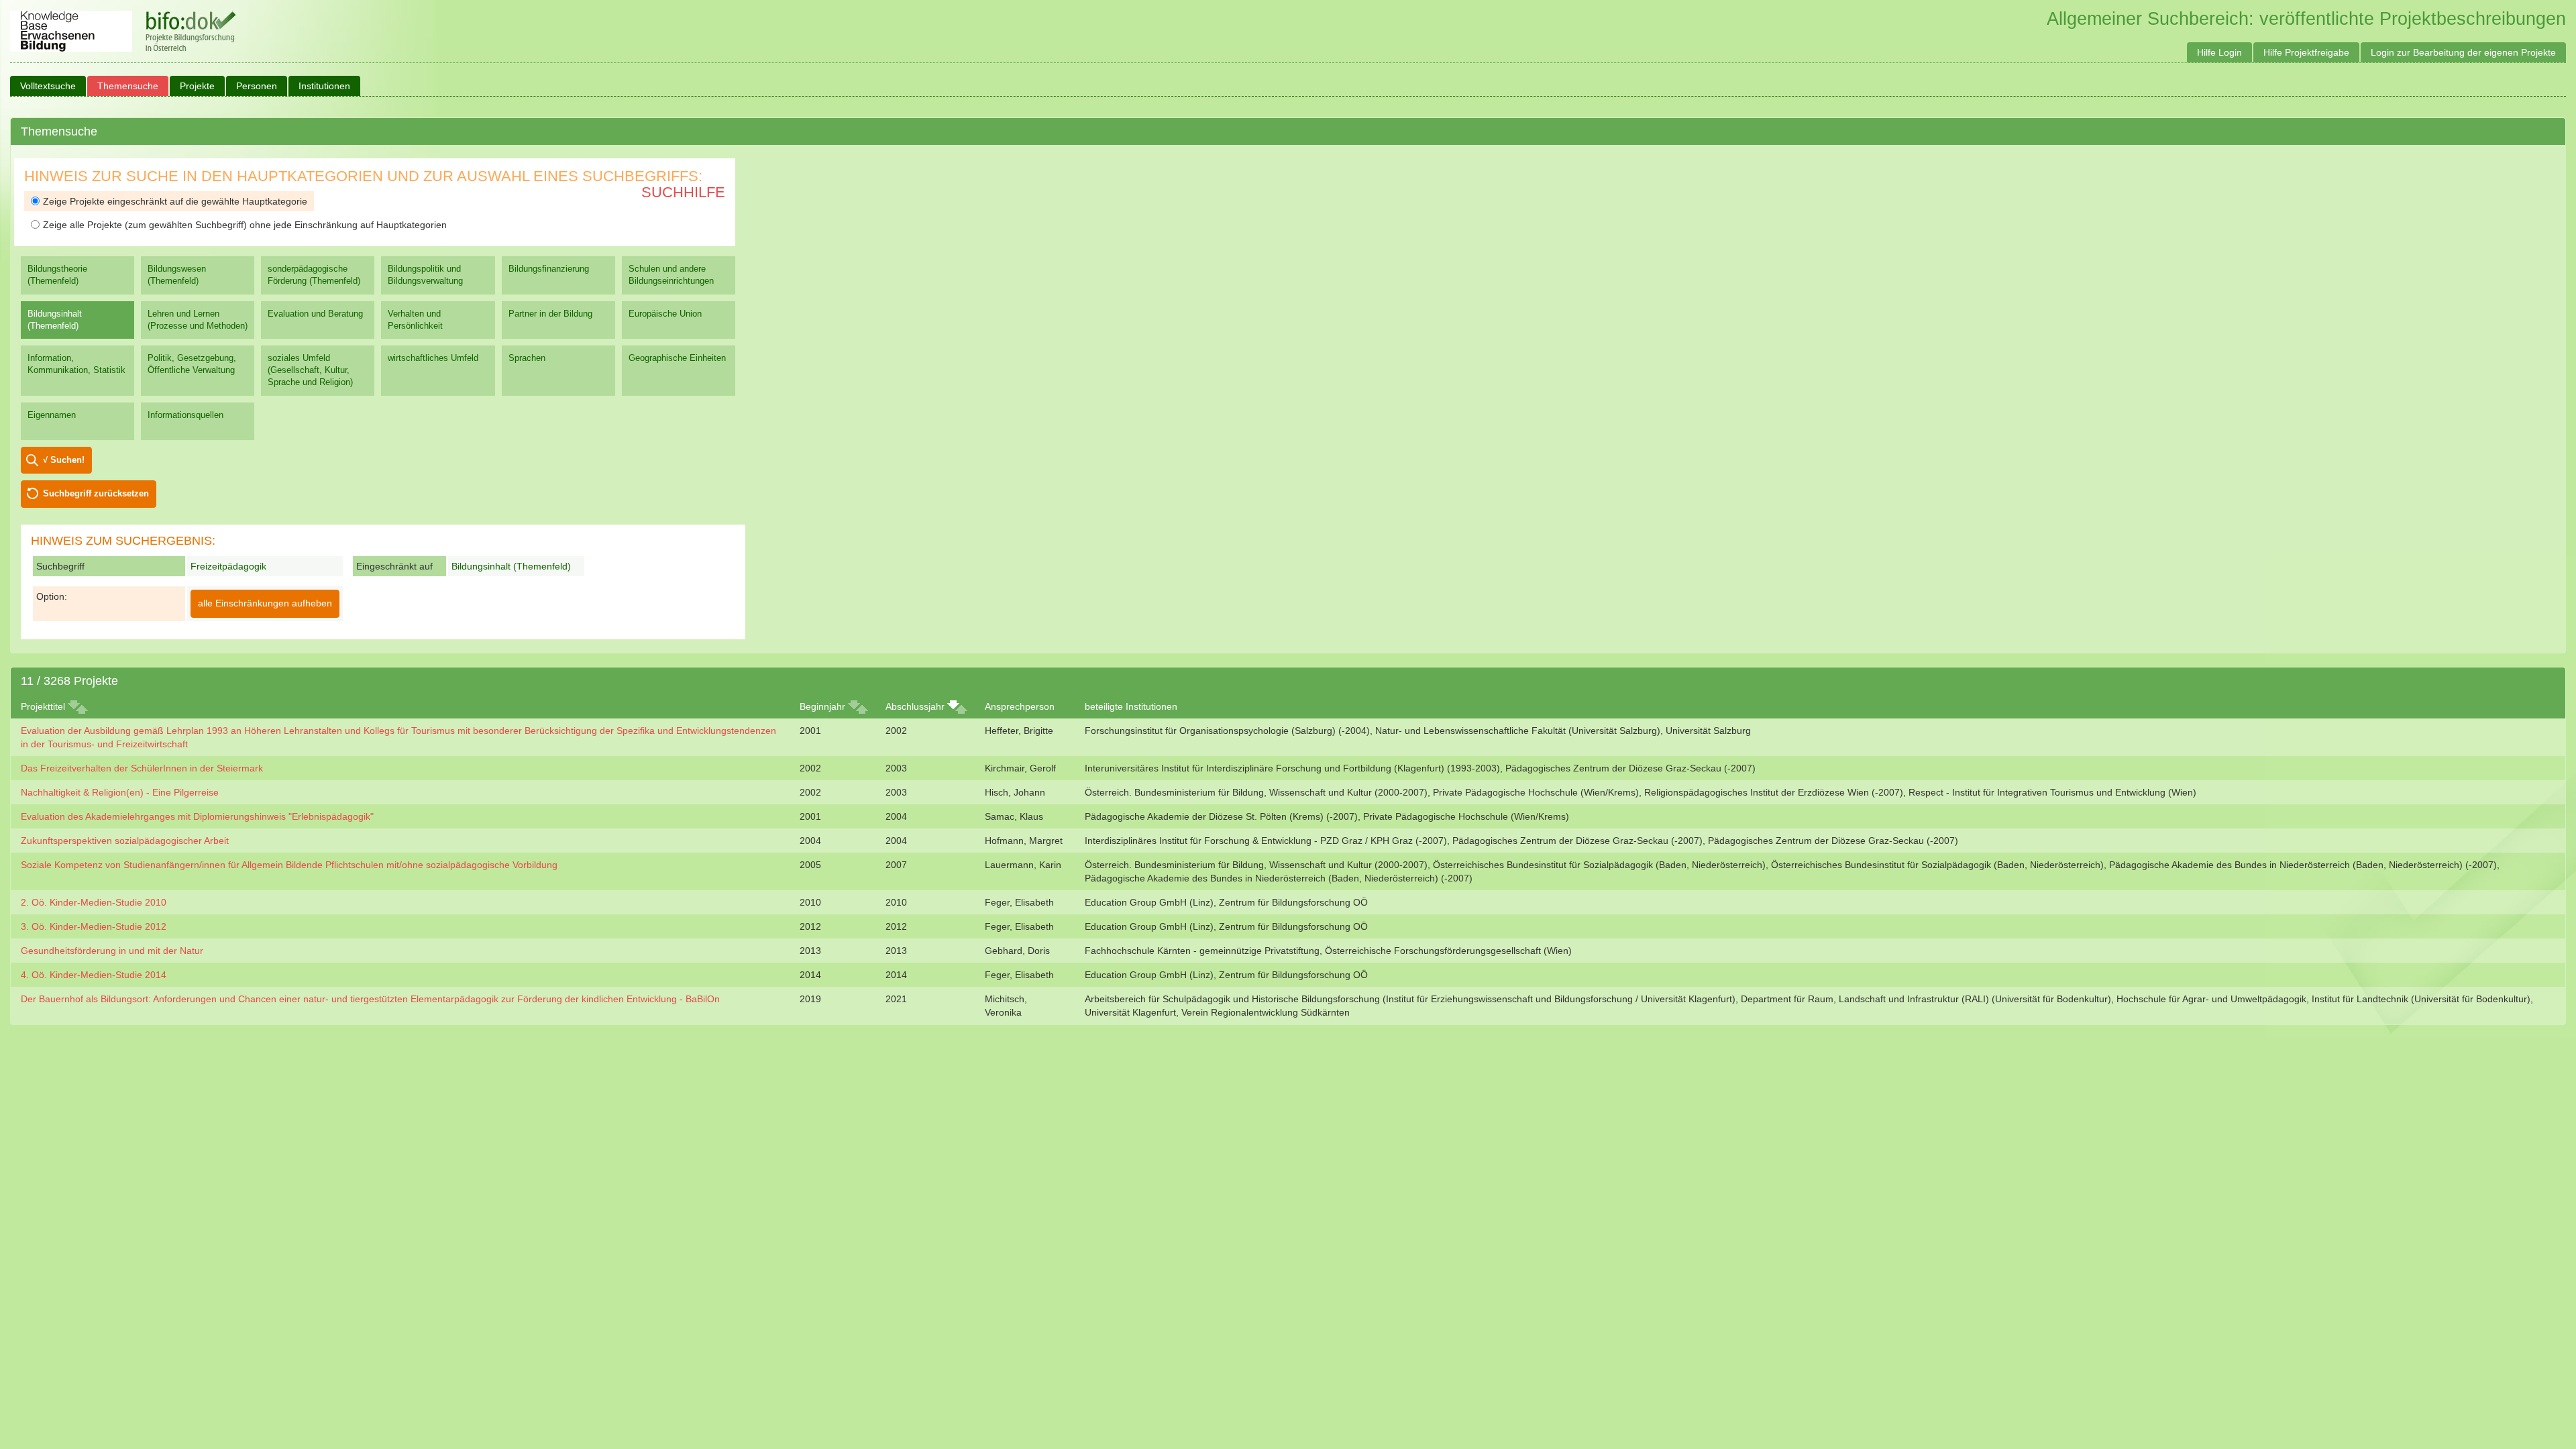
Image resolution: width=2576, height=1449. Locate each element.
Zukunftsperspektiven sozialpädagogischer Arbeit (125, 841)
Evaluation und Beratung (315, 314)
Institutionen (324, 86)
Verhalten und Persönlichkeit (415, 320)
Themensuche (128, 86)
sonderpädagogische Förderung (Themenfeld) (314, 275)
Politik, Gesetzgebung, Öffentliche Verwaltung (192, 364)
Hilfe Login (2219, 52)
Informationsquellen (185, 415)
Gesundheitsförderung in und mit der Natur (112, 951)
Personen (257, 86)
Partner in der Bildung (550, 314)
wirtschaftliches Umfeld (433, 358)
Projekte (197, 86)
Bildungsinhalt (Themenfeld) (55, 320)
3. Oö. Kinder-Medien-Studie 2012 (94, 926)
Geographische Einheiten (677, 358)
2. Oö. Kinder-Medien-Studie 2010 (94, 902)
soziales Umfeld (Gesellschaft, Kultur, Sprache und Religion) (310, 370)
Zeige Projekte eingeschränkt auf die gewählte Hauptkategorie (175, 201)
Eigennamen (52, 415)
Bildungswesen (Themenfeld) (177, 275)
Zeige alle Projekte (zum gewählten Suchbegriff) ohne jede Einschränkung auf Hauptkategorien (245, 225)
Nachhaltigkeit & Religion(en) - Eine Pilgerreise (120, 792)
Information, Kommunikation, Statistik (76, 364)
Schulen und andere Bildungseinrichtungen (671, 275)
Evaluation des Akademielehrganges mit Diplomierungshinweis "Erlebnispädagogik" (197, 816)
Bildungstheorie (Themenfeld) (57, 275)
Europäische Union (665, 314)
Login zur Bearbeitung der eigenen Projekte (2463, 52)
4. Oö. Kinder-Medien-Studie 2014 (94, 975)
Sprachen (527, 358)
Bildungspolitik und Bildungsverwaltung (425, 275)
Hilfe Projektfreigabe (2306, 52)
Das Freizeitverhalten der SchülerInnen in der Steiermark (142, 768)
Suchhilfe (683, 192)
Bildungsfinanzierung (549, 269)
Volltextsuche (48, 86)
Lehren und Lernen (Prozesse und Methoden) (198, 320)
